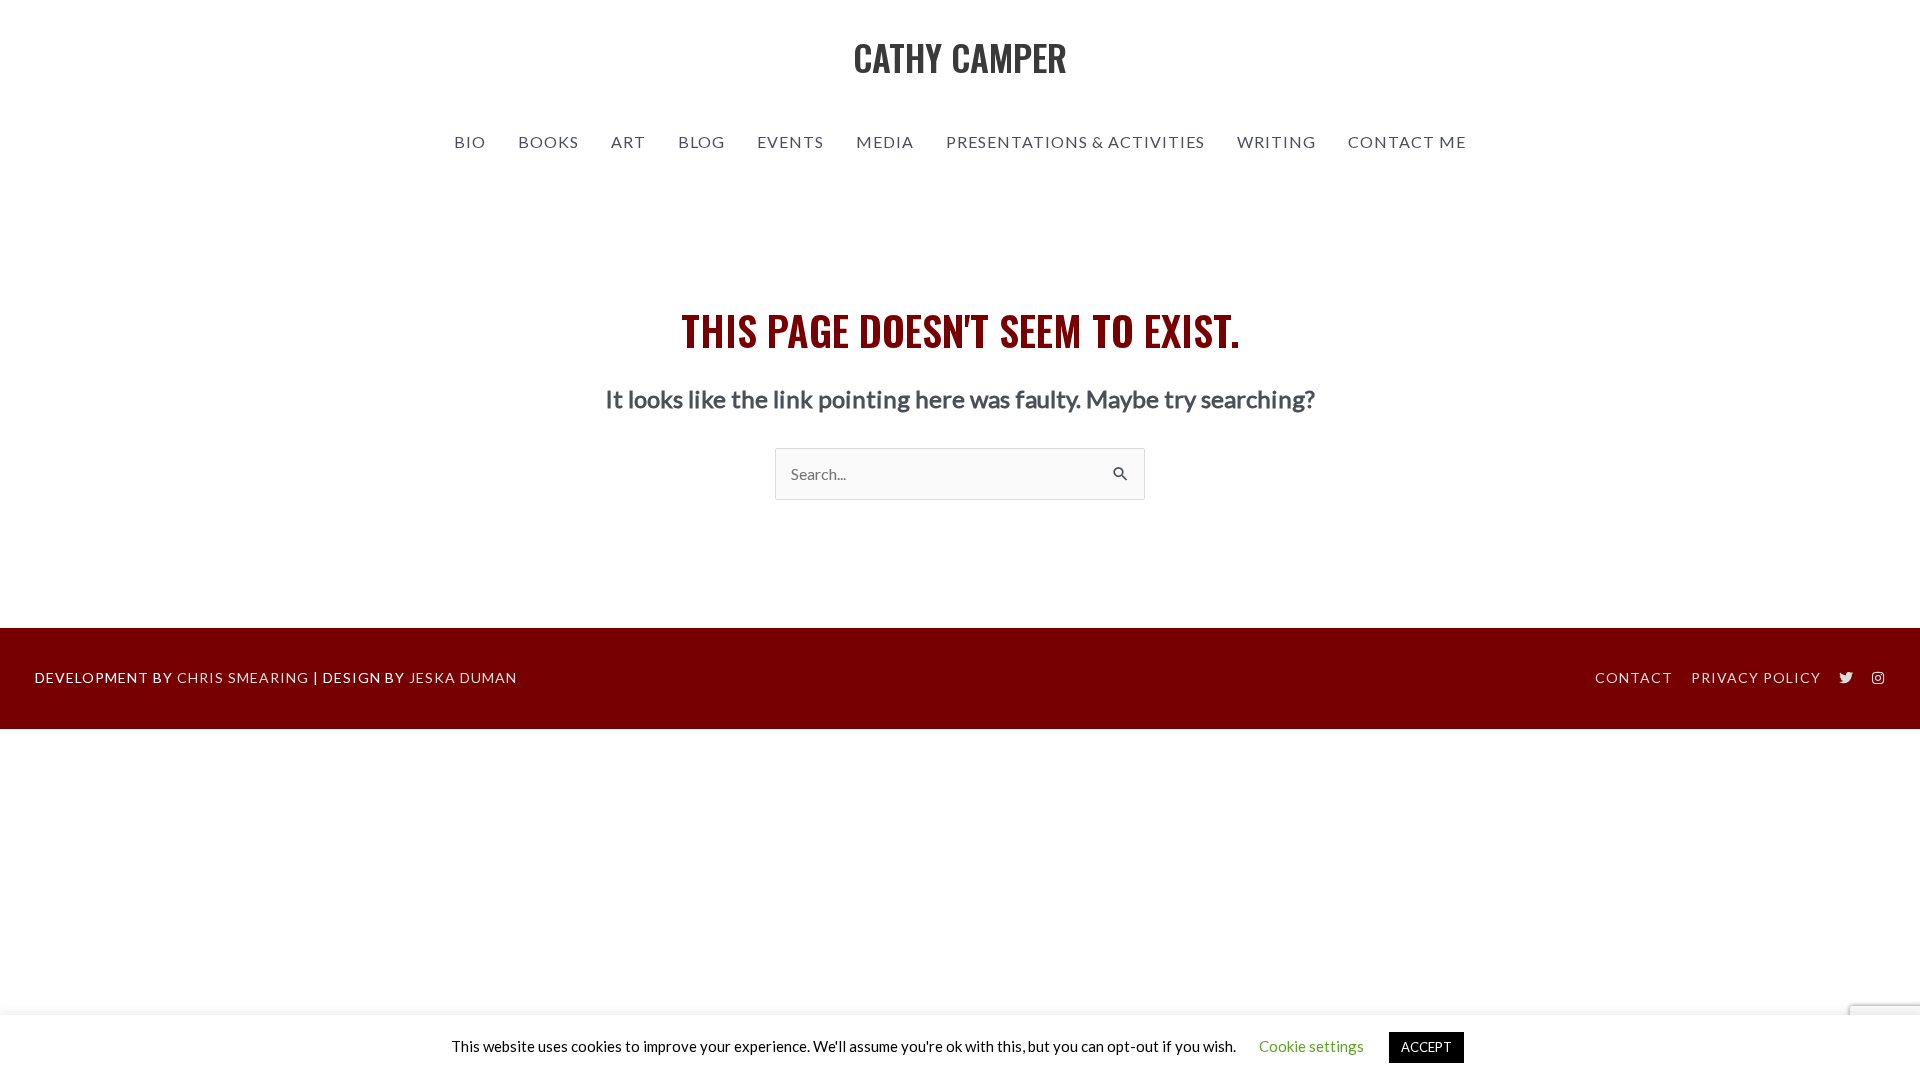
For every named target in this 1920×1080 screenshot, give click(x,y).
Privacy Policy (1756, 677)
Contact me (1407, 141)
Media (885, 141)
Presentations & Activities (1075, 141)
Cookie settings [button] (1311, 1046)
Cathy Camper (960, 57)
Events (790, 141)
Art (628, 141)
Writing (1276, 141)
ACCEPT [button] (1426, 1047)
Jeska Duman (463, 677)
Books (548, 141)
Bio (470, 141)
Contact (1634, 677)
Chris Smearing (243, 677)
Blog (701, 141)
